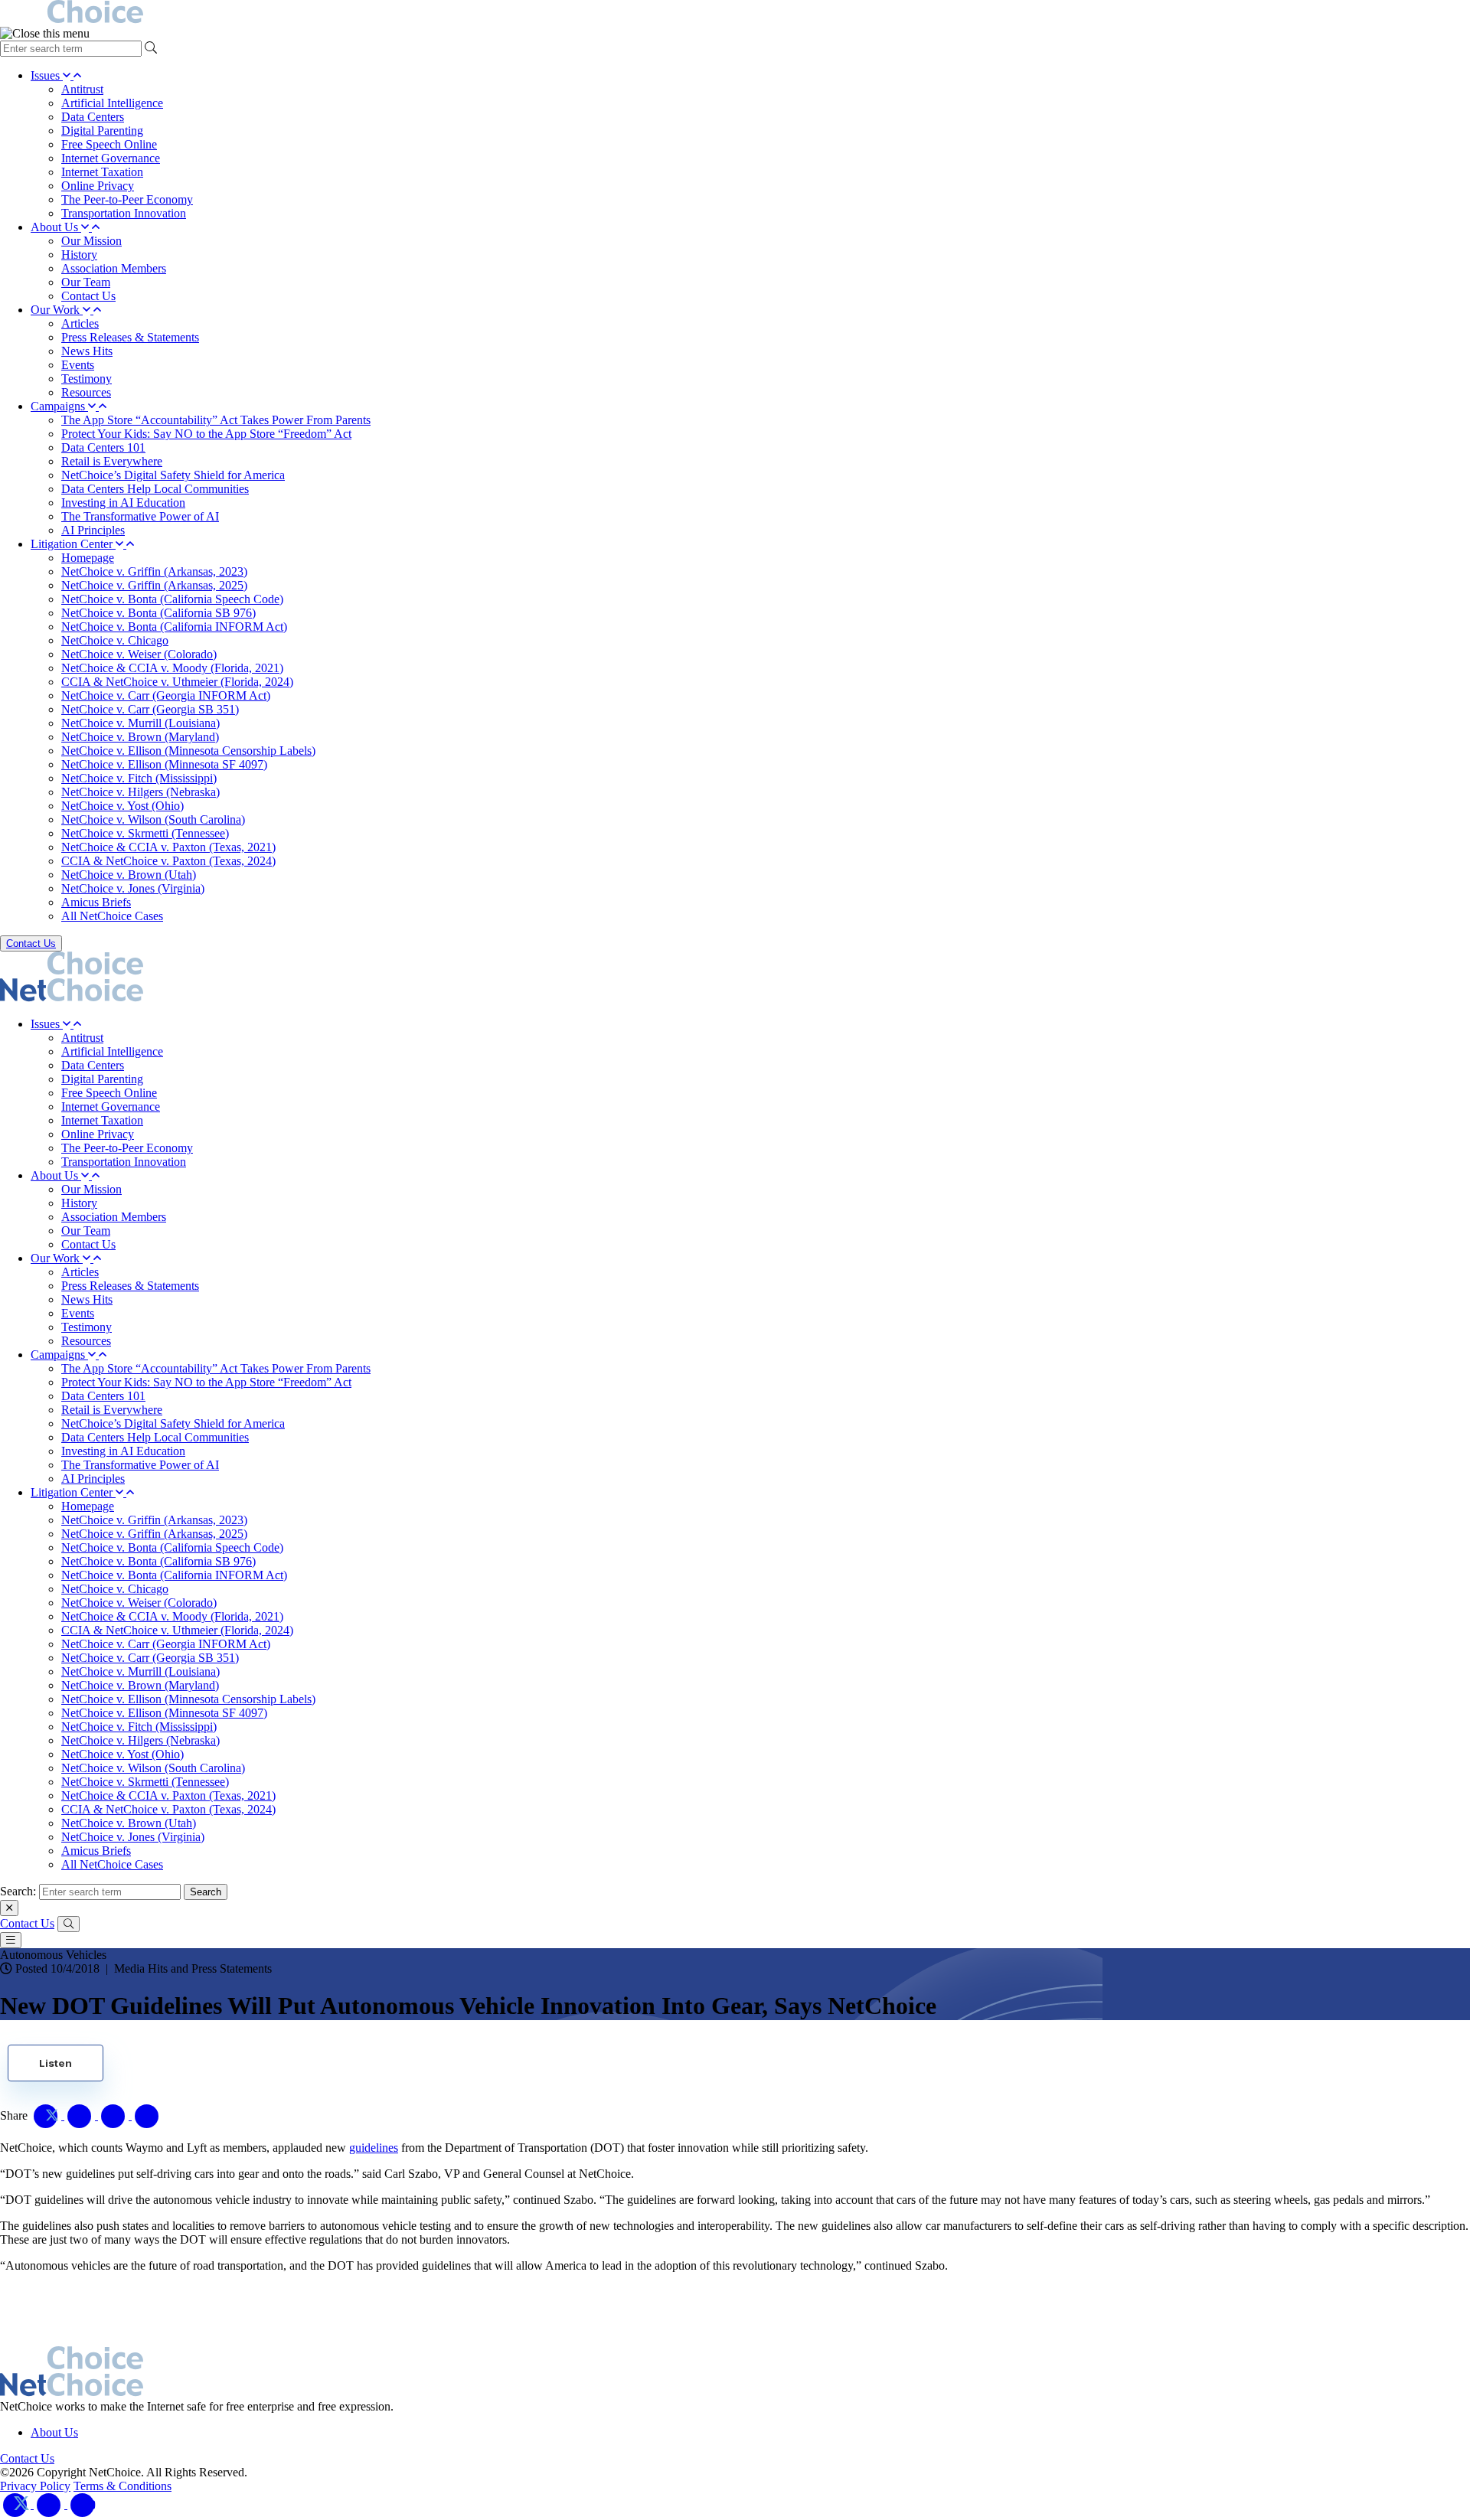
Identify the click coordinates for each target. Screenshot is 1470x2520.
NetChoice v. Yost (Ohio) (122, 806)
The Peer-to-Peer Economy (127, 199)
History (79, 255)
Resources (86, 392)
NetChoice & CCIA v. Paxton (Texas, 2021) (168, 847)
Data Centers (93, 117)
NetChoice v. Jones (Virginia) (133, 888)
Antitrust (82, 89)
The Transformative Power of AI (140, 516)
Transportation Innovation (124, 213)
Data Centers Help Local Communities (155, 489)
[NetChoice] (735, 13)
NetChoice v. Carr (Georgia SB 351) (150, 709)
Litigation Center (73, 544)
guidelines (374, 2148)
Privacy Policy (35, 2486)
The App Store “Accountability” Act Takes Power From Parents (216, 420)
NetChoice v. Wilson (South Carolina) (153, 819)
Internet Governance (111, 158)
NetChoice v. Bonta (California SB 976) (158, 613)
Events (78, 365)
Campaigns (59, 406)
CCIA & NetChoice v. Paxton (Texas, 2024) (168, 861)
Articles (80, 323)
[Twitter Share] (47, 2115)
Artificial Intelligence (112, 103)
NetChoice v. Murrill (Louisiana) (140, 723)
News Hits (87, 351)
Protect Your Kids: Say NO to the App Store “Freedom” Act (206, 434)
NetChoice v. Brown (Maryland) (140, 737)
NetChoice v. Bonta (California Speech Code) (172, 599)
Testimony (87, 379)
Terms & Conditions (122, 2486)
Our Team (86, 282)
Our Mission (91, 241)
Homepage (88, 558)
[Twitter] (17, 2504)
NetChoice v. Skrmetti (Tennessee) (145, 833)
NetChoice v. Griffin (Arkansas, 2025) (154, 585)
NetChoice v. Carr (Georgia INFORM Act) (166, 695)
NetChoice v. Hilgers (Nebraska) (140, 792)
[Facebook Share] (81, 2115)
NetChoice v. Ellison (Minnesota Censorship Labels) (188, 751)
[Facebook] (51, 2504)
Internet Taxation (102, 172)
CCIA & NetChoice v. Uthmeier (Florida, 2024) (177, 682)
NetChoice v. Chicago (115, 640)
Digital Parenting (102, 131)
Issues (47, 75)
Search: (18, 1891)
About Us (56, 227)
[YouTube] (83, 2504)
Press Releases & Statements (130, 337)
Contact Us (88, 296)
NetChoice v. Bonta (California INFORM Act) (174, 627)
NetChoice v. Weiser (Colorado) (139, 654)
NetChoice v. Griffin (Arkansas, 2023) (154, 571)
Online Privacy (98, 186)
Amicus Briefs (96, 902)
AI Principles (93, 530)
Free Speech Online (109, 144)
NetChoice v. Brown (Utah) (129, 875)
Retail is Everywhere (112, 461)
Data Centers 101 (103, 447)
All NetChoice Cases (112, 916)
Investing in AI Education (123, 503)
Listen (56, 2063)
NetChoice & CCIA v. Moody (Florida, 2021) (172, 668)
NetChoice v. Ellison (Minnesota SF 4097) (164, 764)
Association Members (114, 268)
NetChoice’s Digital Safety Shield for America (173, 475)
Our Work (57, 310)
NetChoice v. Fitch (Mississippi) (139, 778)
